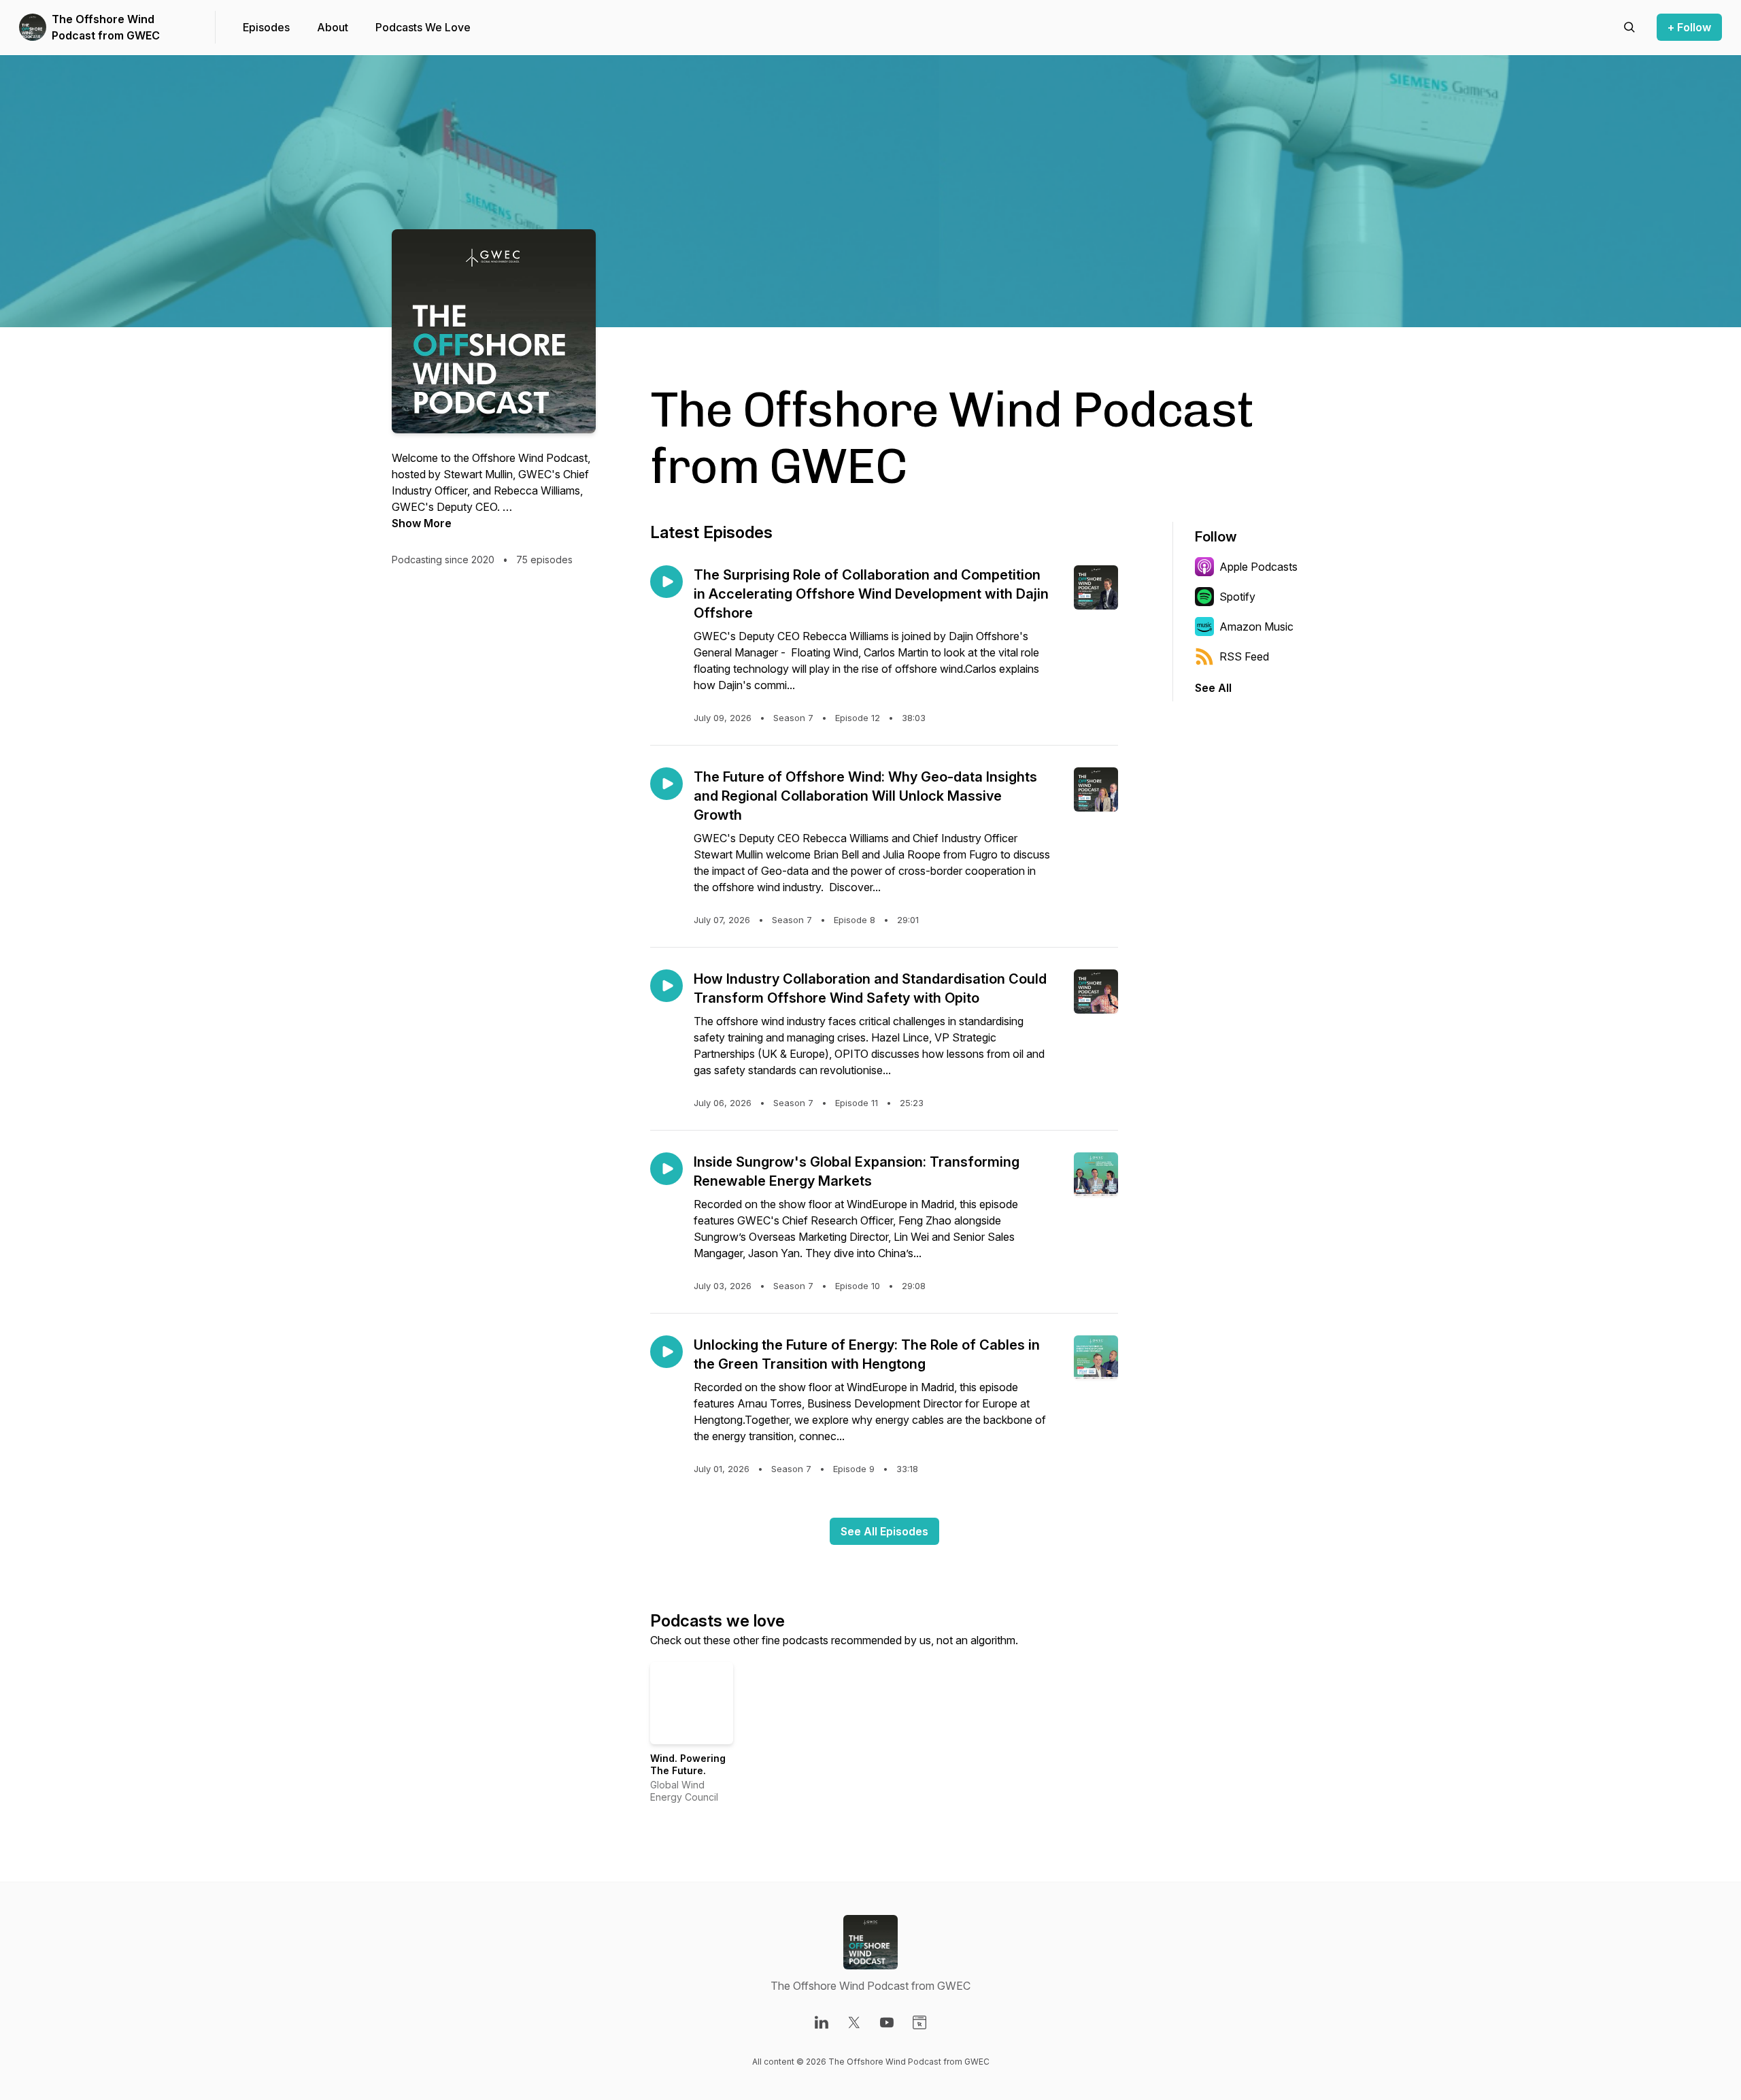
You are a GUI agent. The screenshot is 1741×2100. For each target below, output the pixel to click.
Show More (422, 523)
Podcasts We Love (423, 27)
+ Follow (1689, 27)
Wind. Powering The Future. (688, 1764)
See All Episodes (884, 1531)
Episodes (266, 27)
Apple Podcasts (1258, 567)
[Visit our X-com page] (854, 2022)
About (333, 27)
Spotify (1237, 597)
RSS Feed (1244, 656)
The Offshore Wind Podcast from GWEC (106, 27)
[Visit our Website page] (919, 2022)
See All (1213, 688)
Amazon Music (1256, 627)
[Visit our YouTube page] (887, 2022)
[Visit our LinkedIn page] (822, 2022)
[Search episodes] (1629, 27)
